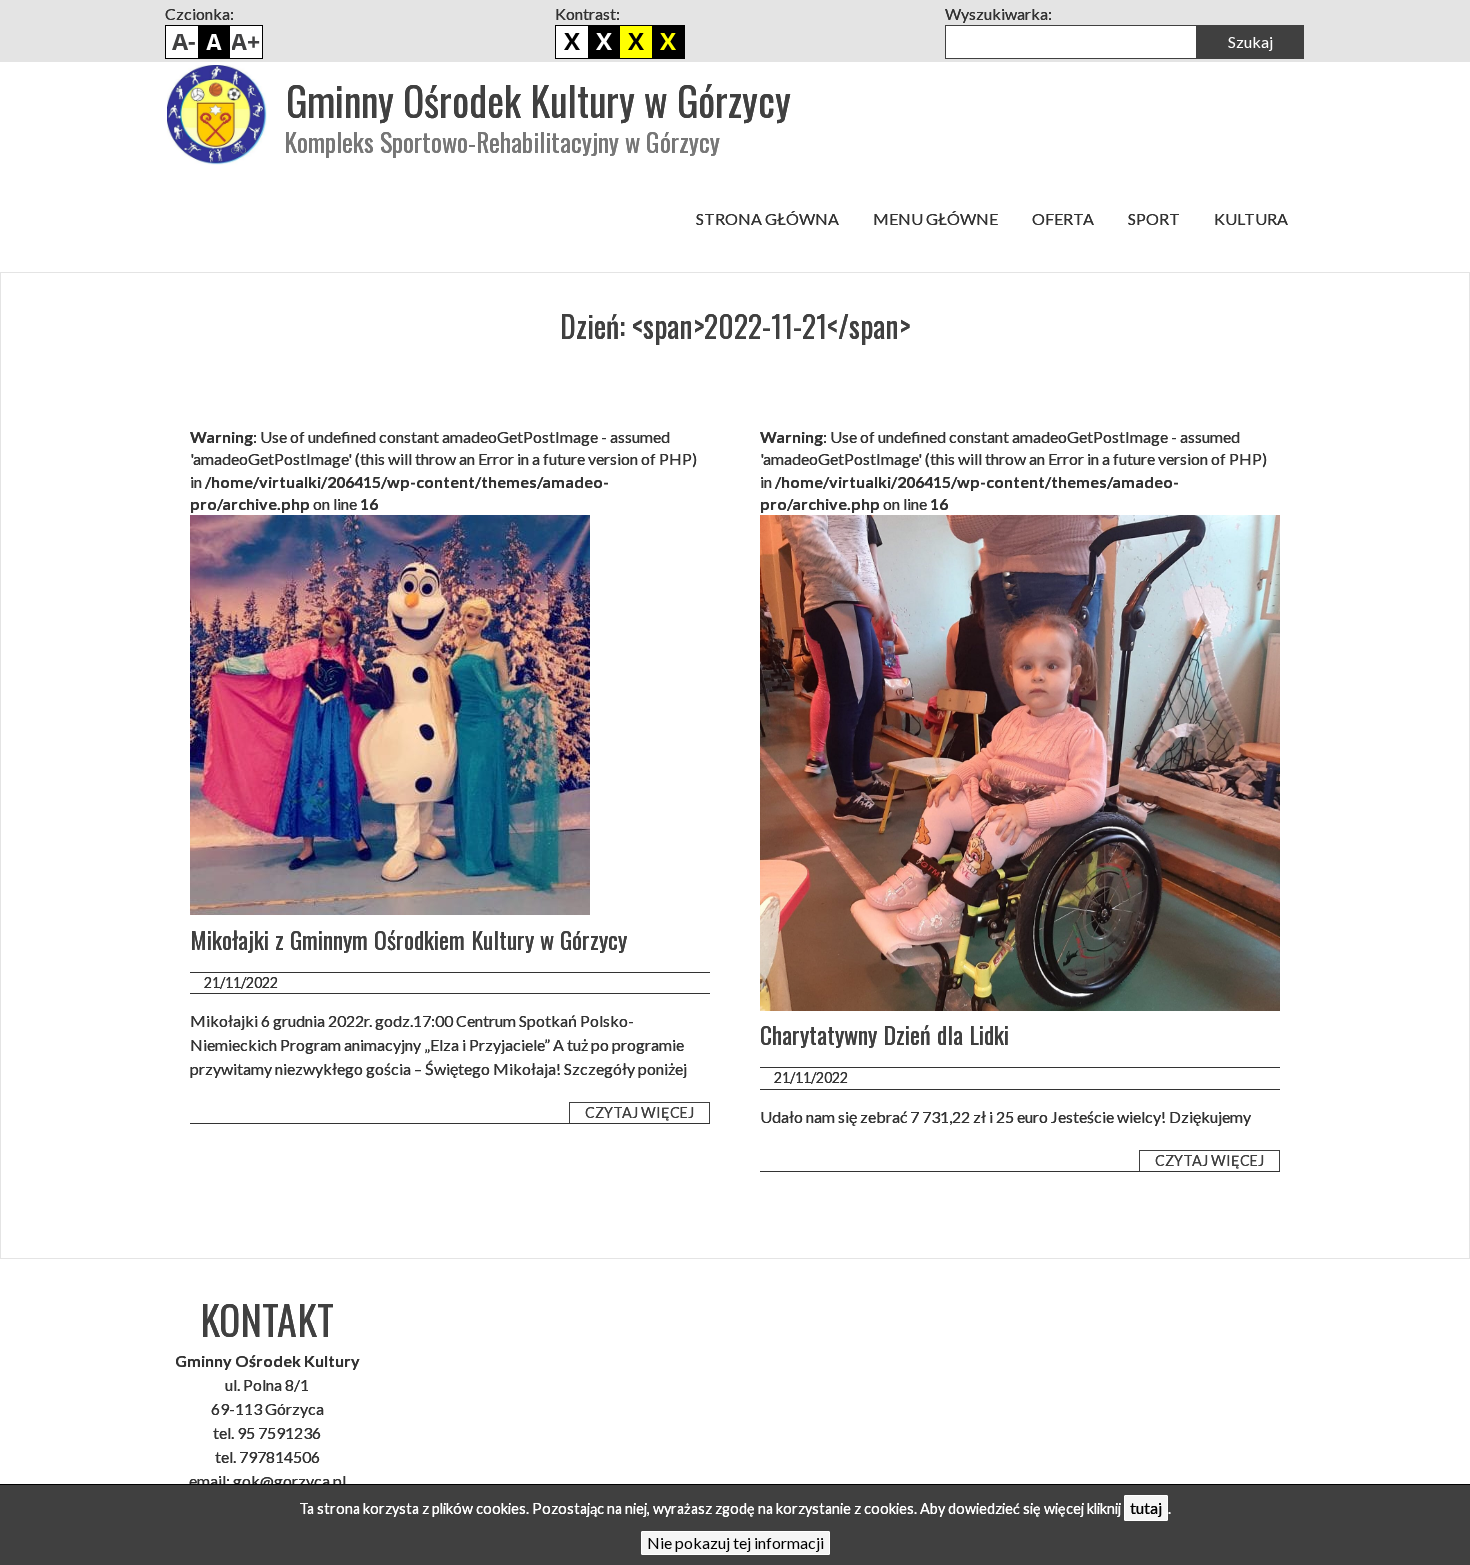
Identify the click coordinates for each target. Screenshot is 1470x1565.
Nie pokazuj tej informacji (735, 1542)
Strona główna (767, 218)
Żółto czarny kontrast (668, 42)
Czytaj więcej (639, 1112)
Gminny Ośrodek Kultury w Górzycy (538, 100)
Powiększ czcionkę (246, 42)
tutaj (1146, 1507)
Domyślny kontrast (572, 42)
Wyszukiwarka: (998, 13)
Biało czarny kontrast (604, 42)
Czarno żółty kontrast (636, 42)
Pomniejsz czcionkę (182, 42)
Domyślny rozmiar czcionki (214, 42)
